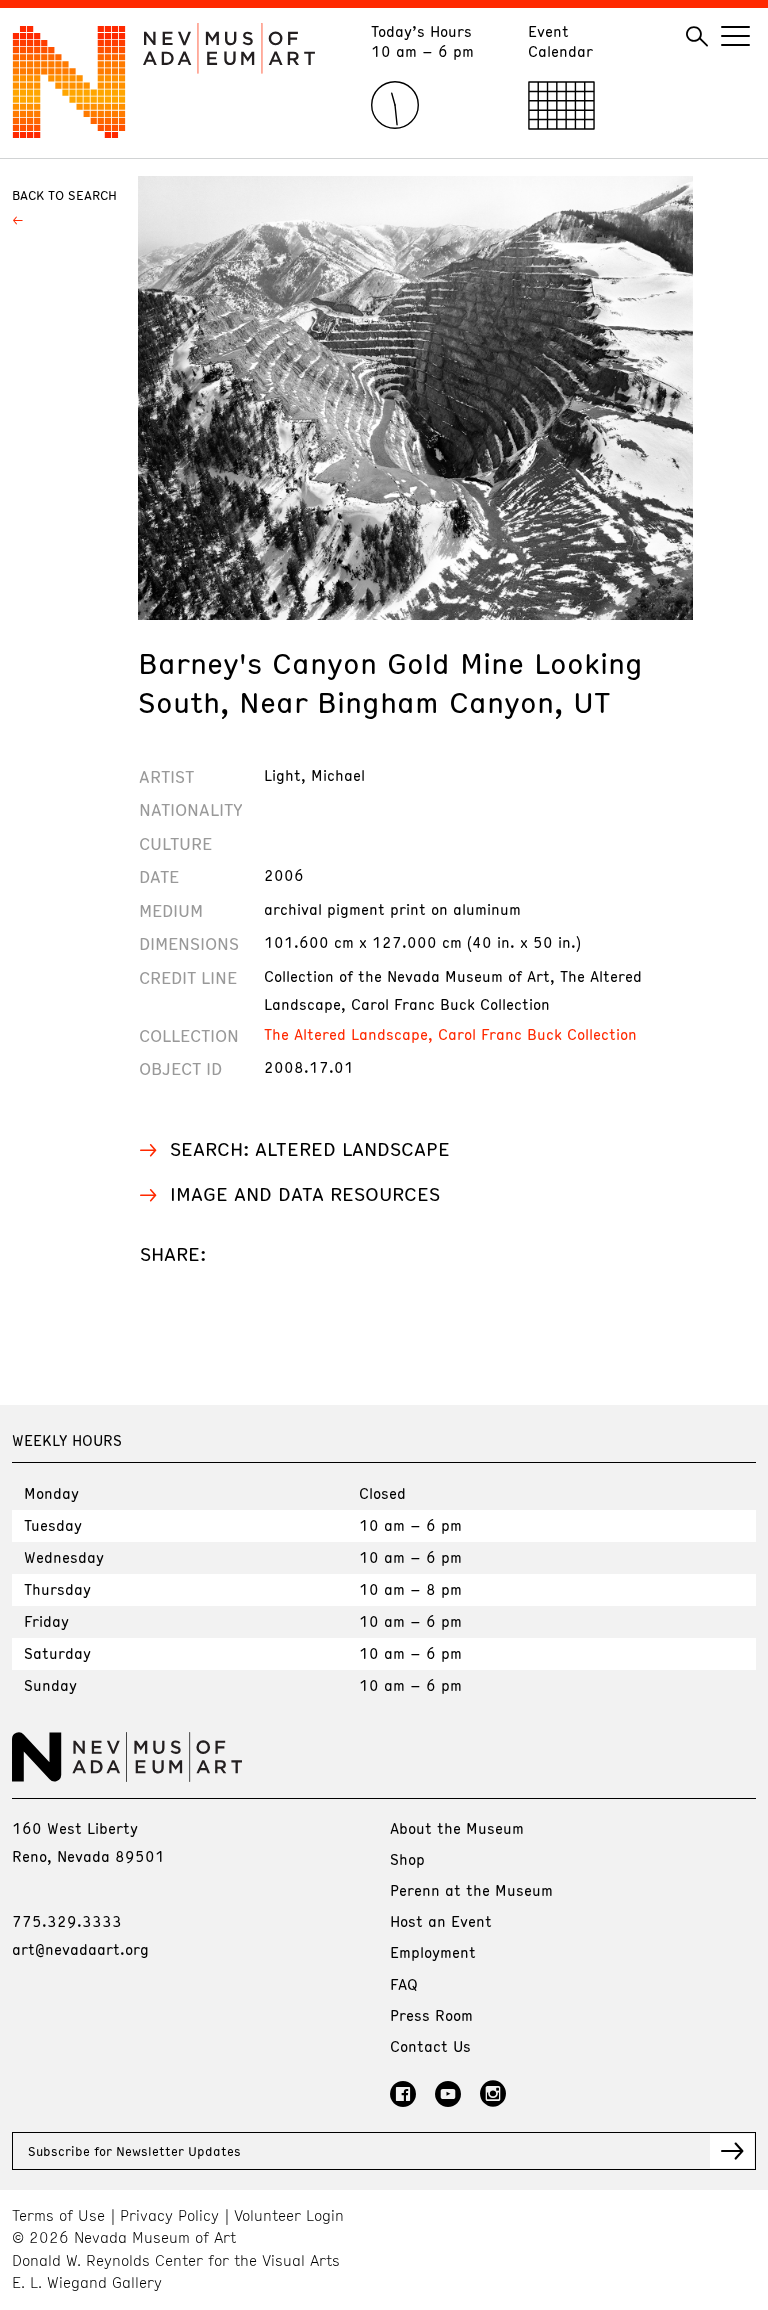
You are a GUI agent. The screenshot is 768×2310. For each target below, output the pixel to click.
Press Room (431, 2015)
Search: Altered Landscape (310, 1148)
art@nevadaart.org (80, 1949)
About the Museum (457, 1828)
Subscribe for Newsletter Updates (134, 2151)
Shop (407, 1859)
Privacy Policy (169, 2215)
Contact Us (430, 2046)
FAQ (404, 1984)
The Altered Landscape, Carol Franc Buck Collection (450, 1034)
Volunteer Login (289, 2215)
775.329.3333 (67, 1921)
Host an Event (441, 1921)
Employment (433, 1952)
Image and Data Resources (305, 1193)
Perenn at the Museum (471, 1890)
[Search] (697, 37)
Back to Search (64, 194)
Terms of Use (58, 2215)
